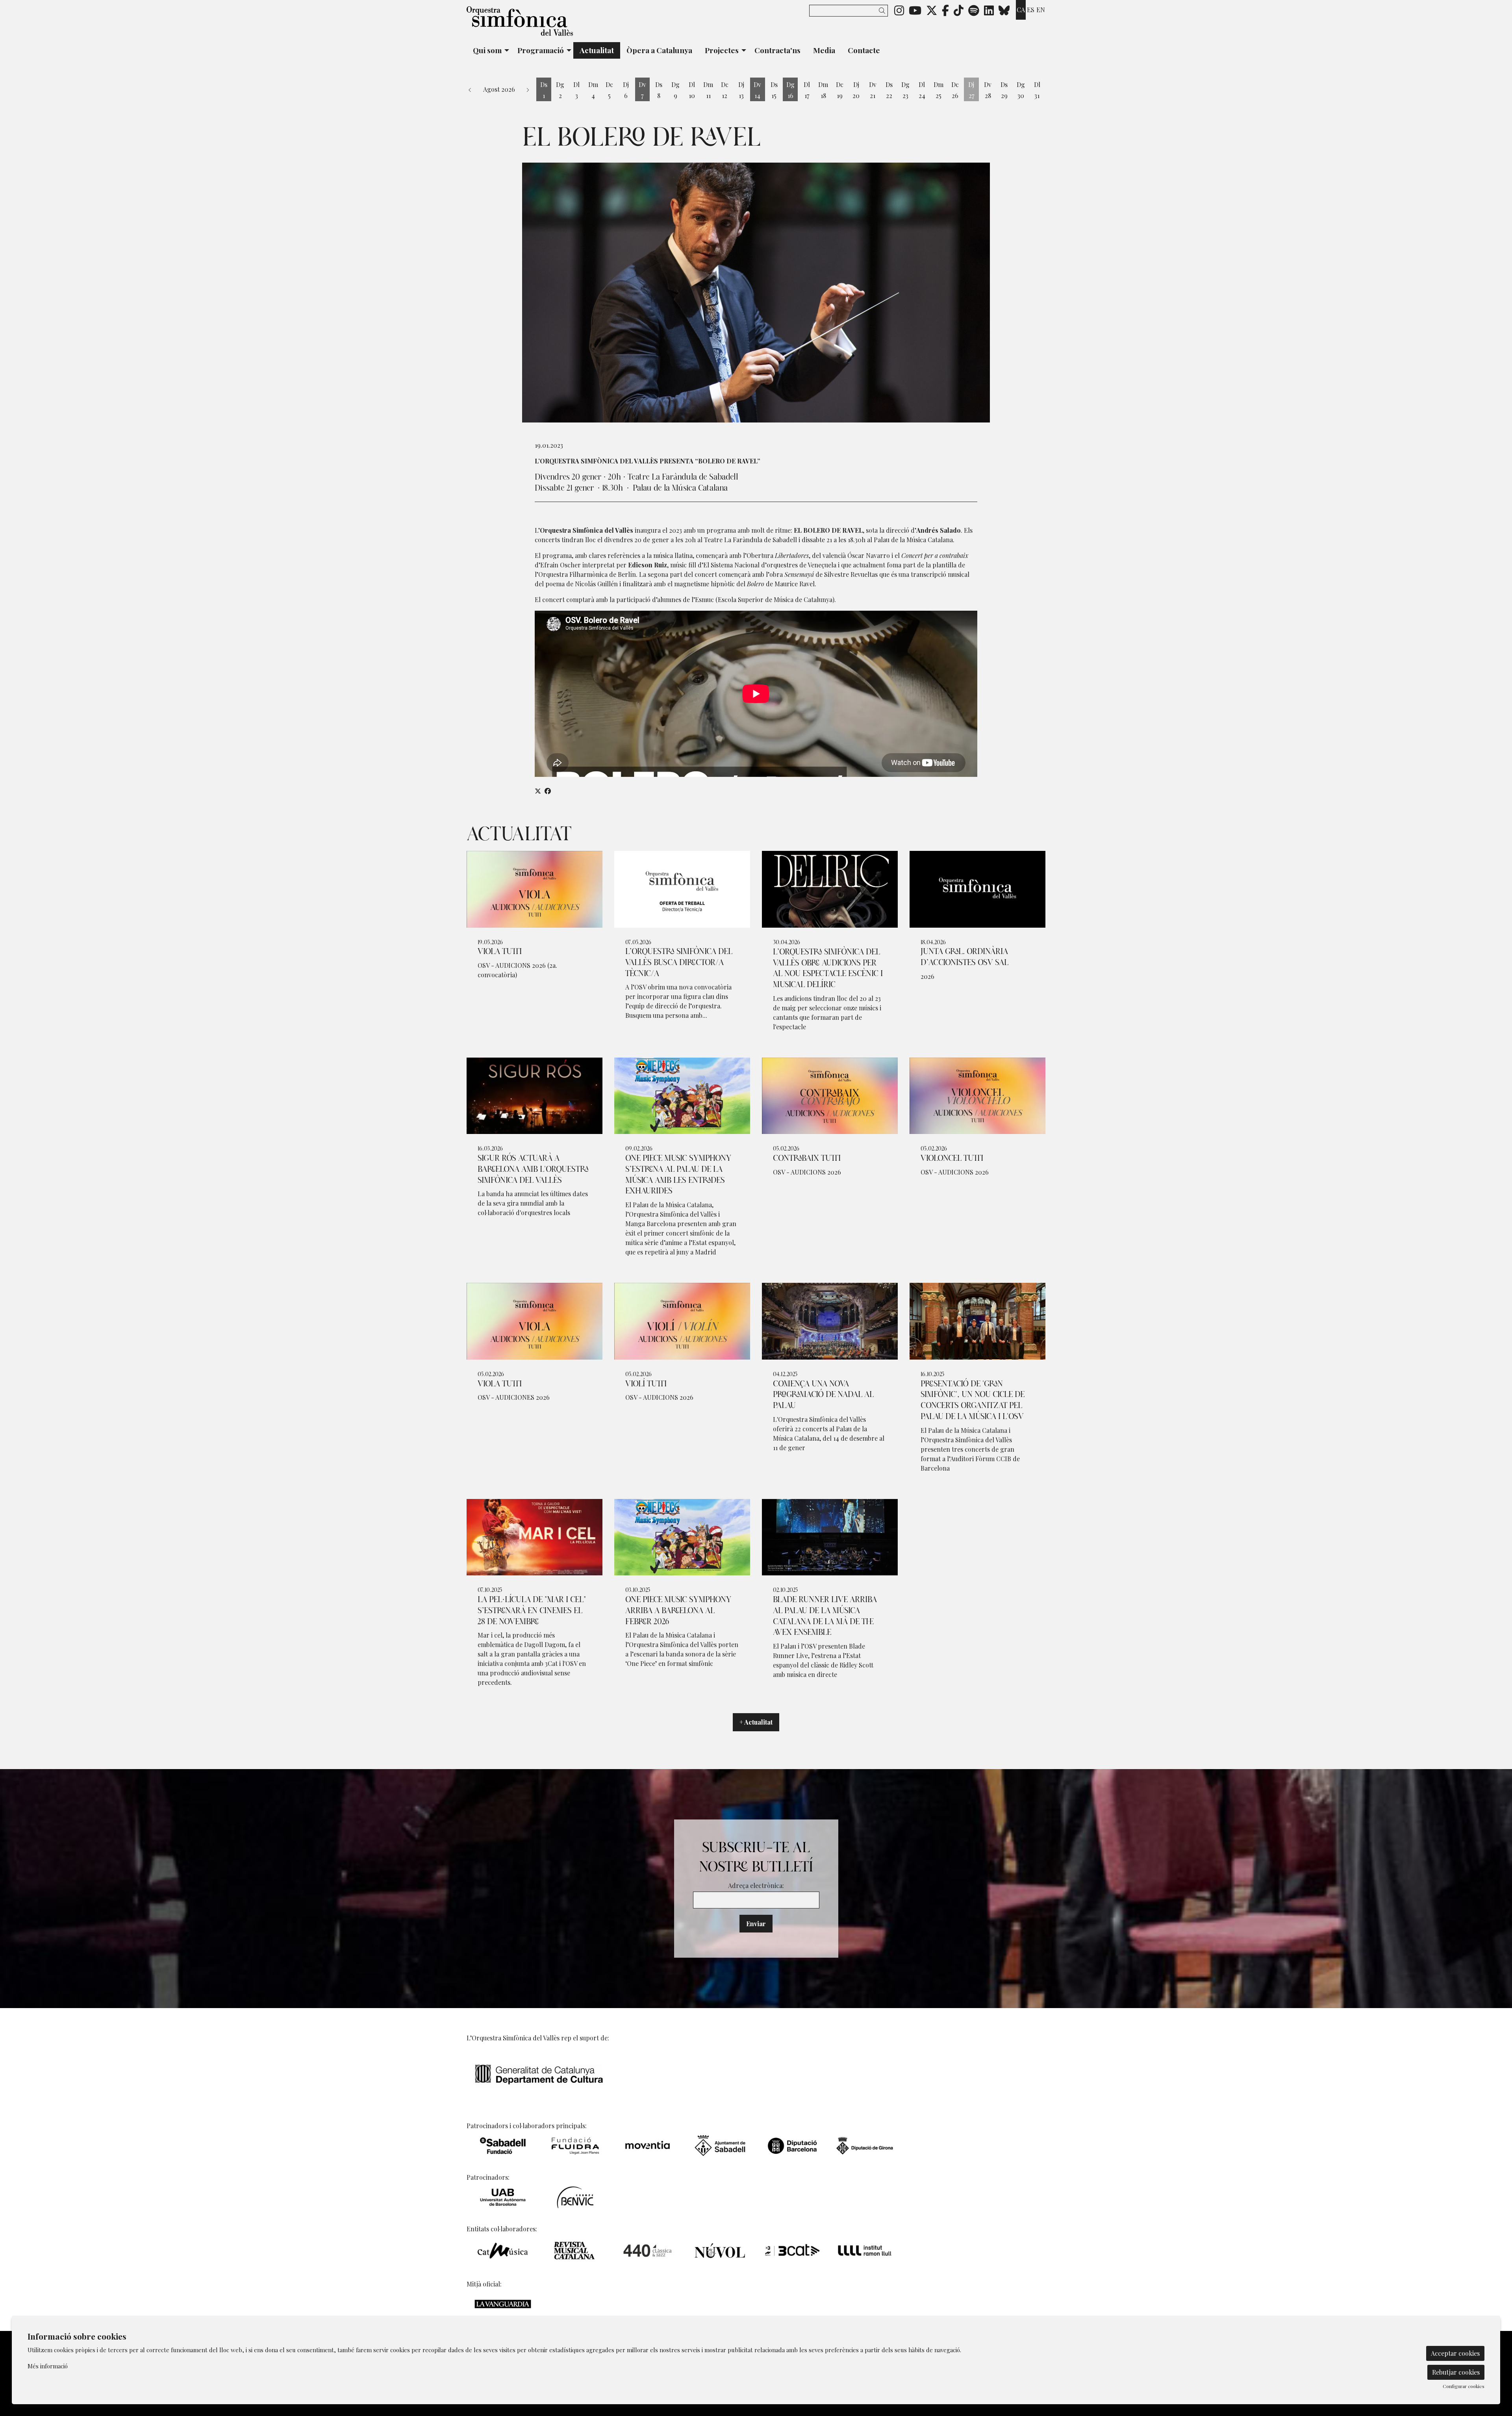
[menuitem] (899, 10)
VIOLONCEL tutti (952, 1158)
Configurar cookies (1464, 2386)
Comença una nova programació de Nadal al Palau (823, 1395)
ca (1021, 10)
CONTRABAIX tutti (807, 1158)
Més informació (48, 2366)
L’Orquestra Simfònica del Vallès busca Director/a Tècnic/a (679, 963)
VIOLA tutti (500, 952)
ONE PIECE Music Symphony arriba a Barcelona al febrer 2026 (678, 1611)
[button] (883, 10)
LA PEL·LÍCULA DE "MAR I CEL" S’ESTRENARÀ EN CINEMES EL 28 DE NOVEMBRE (532, 1611)
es (1031, 10)
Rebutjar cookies (1456, 2372)
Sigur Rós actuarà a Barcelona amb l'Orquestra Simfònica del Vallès (533, 1169)
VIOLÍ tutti (646, 1384)
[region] (756, 293)
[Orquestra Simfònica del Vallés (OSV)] (559, 24)
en (1041, 10)
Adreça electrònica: (756, 1885)
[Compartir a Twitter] (538, 791)
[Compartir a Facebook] (548, 791)
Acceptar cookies (1455, 2353)
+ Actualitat (756, 1722)
